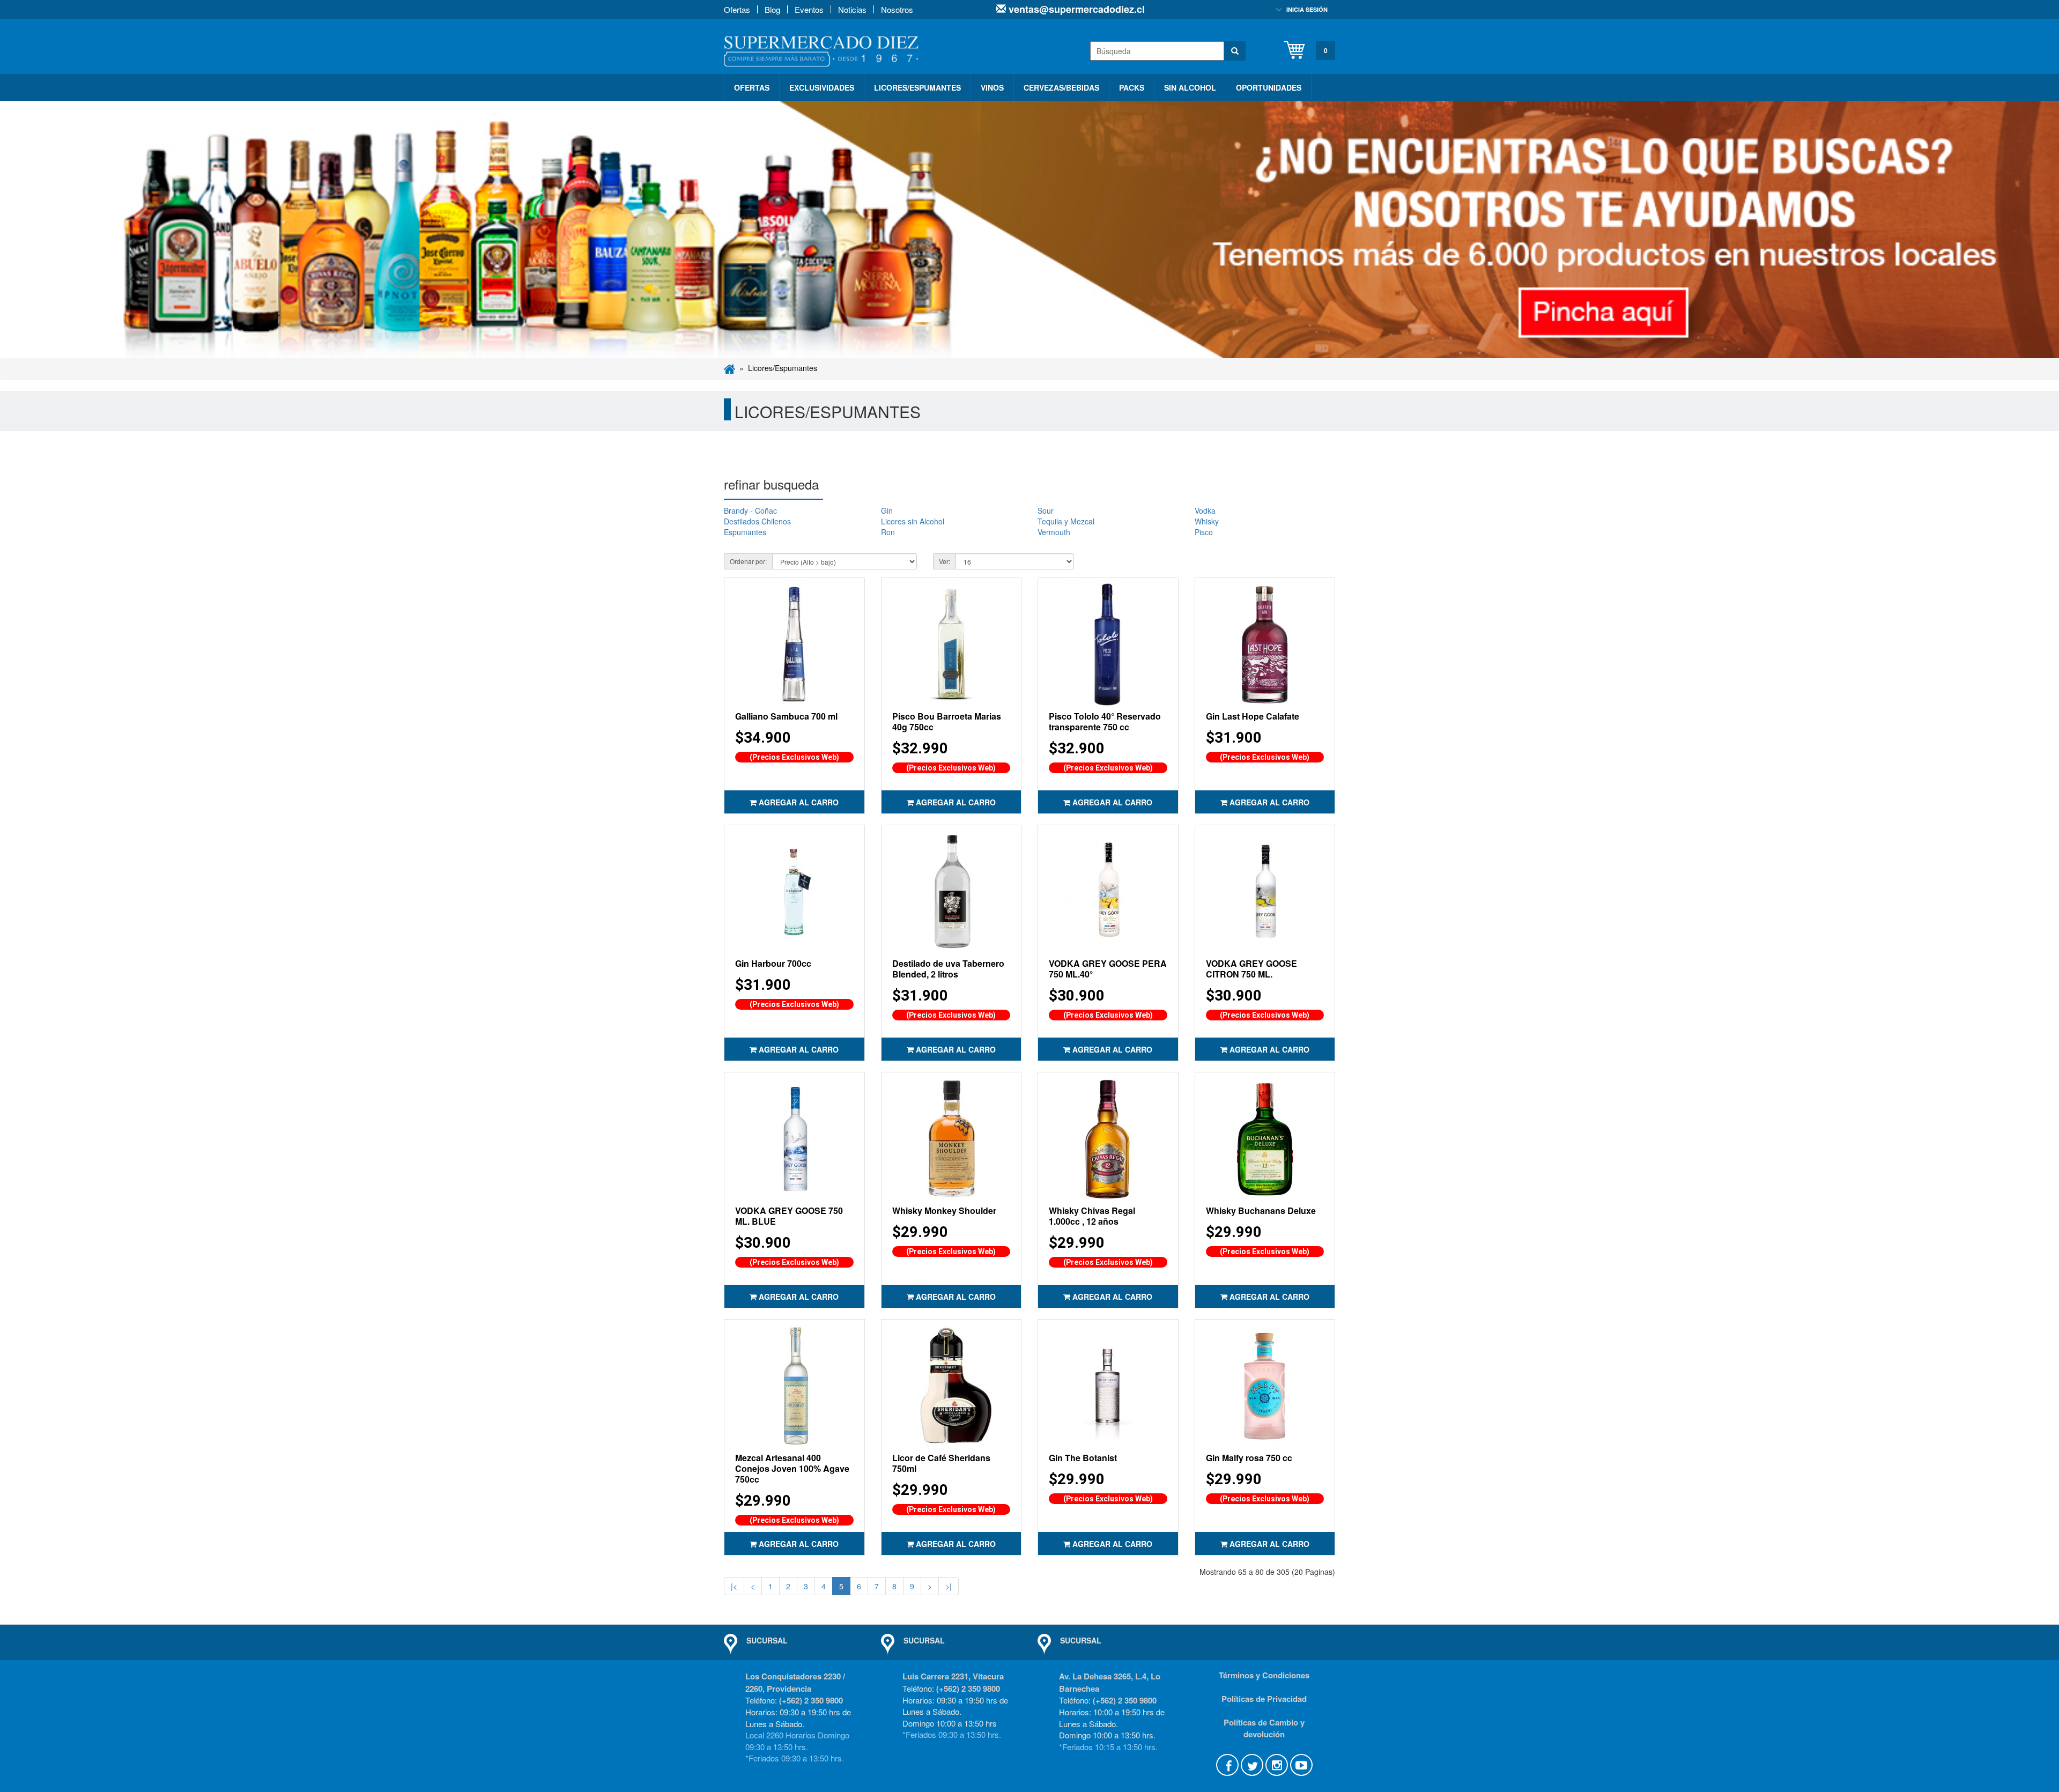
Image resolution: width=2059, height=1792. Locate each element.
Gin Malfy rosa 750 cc (1249, 1458)
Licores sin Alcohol (913, 521)
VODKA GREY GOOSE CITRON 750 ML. (1251, 969)
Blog (772, 9)
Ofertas (737, 9)
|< (734, 1586)
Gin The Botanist (1083, 1458)
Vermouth (1054, 532)
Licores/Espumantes (917, 87)
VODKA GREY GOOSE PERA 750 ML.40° (1108, 969)
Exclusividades (822, 87)
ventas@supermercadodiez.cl (1075, 9)
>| (949, 1586)
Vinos (992, 87)
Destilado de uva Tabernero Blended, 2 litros (948, 969)
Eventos (809, 9)
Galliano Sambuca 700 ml (786, 716)
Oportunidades (1269, 87)
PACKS (1132, 87)
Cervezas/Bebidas (1061, 87)
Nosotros (897, 9)
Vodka (1205, 510)
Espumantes (745, 532)
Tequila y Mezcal (1066, 521)
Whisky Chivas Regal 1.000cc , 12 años (1092, 1216)
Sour (1046, 510)
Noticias (852, 9)
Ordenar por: (748, 561)
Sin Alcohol (1190, 87)
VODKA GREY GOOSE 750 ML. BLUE (789, 1216)
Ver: (945, 561)
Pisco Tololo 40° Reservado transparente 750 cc (1105, 721)
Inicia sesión (1307, 9)
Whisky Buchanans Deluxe (1261, 1210)
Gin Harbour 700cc (773, 963)
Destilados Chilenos (757, 521)
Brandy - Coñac (750, 510)
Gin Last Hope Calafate (1253, 716)
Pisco (1204, 532)
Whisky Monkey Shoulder (944, 1210)
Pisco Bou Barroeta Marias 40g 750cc (947, 721)
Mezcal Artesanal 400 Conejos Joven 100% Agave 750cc (792, 1468)
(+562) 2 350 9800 (811, 1700)
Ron (888, 532)
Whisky (1207, 521)
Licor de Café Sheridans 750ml (941, 1463)
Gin (887, 510)
